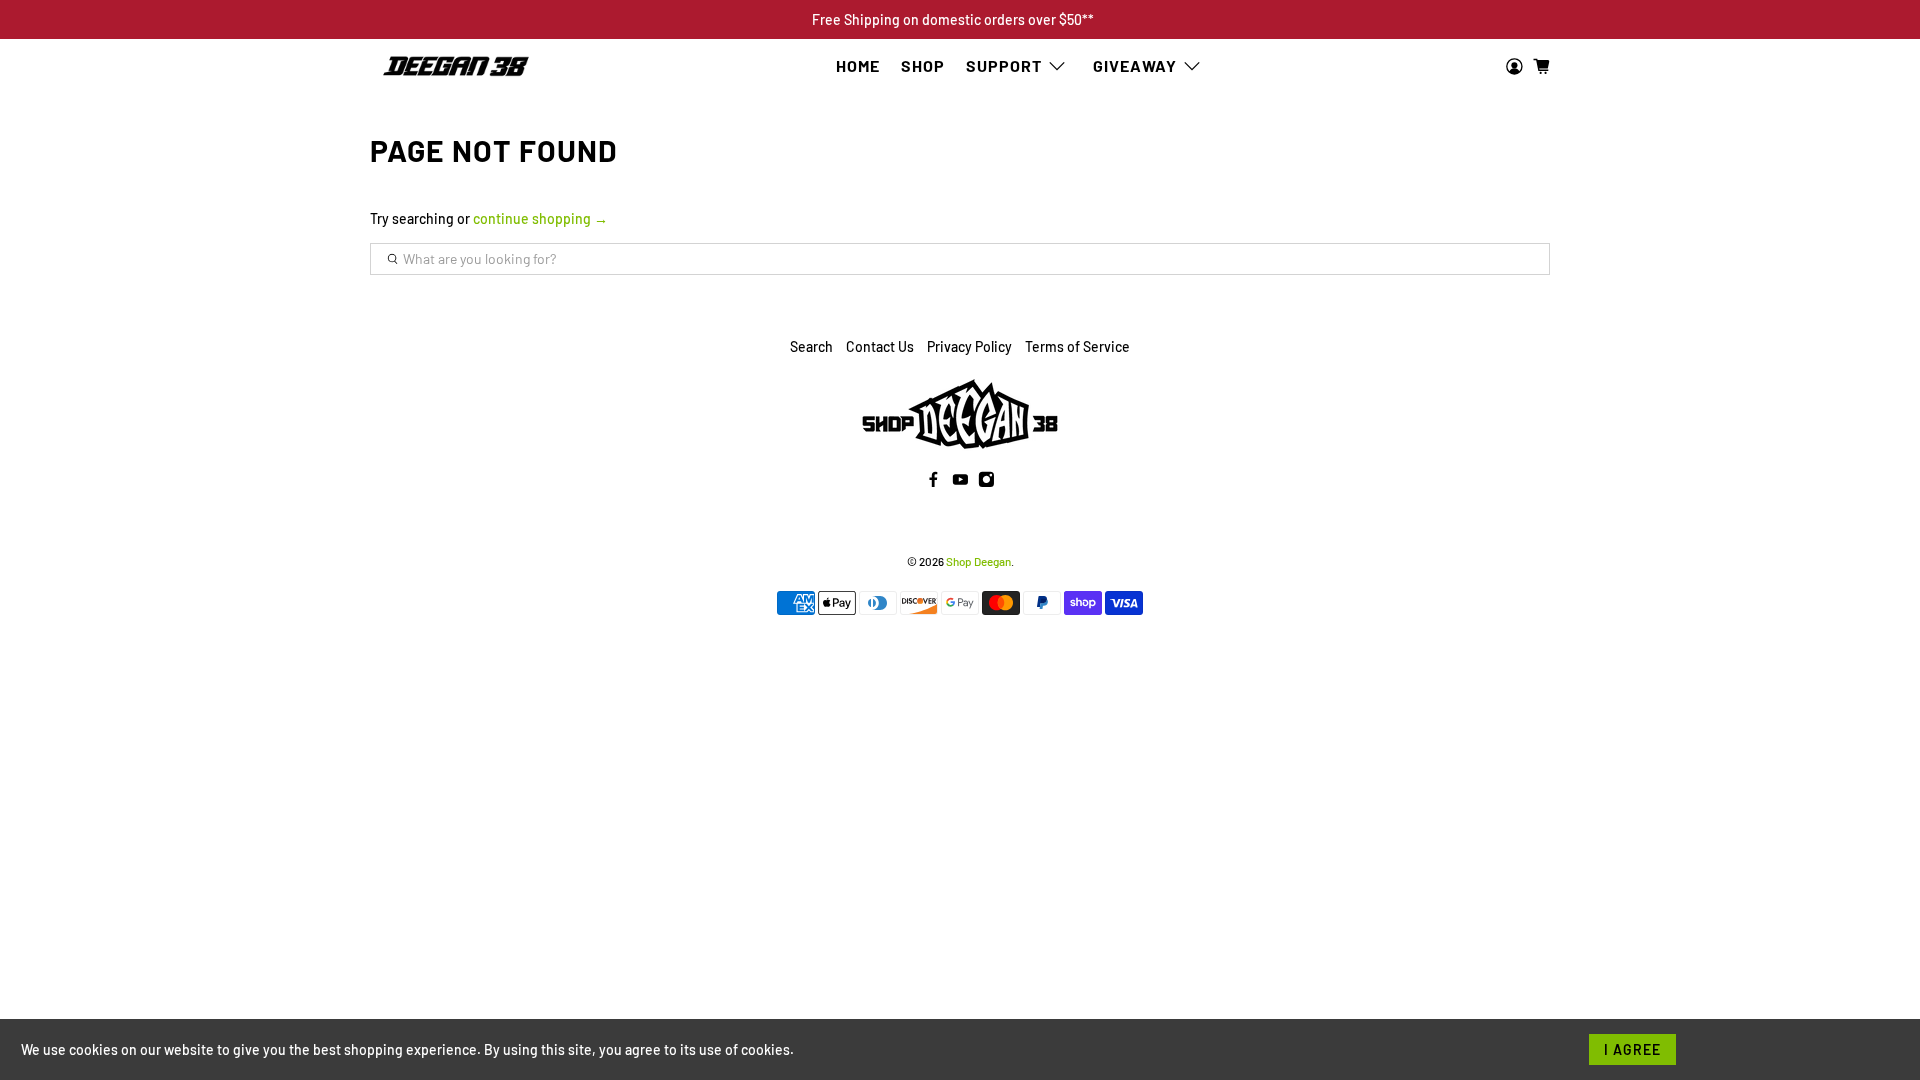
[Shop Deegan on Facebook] (933, 481)
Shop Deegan (978, 561)
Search (811, 346)
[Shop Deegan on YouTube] (960, 481)
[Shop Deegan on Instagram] (986, 481)
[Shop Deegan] (456, 67)
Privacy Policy (969, 346)
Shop (923, 65)
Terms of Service (1077, 346)
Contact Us (880, 346)
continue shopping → (540, 218)
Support (1004, 65)
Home (858, 65)
